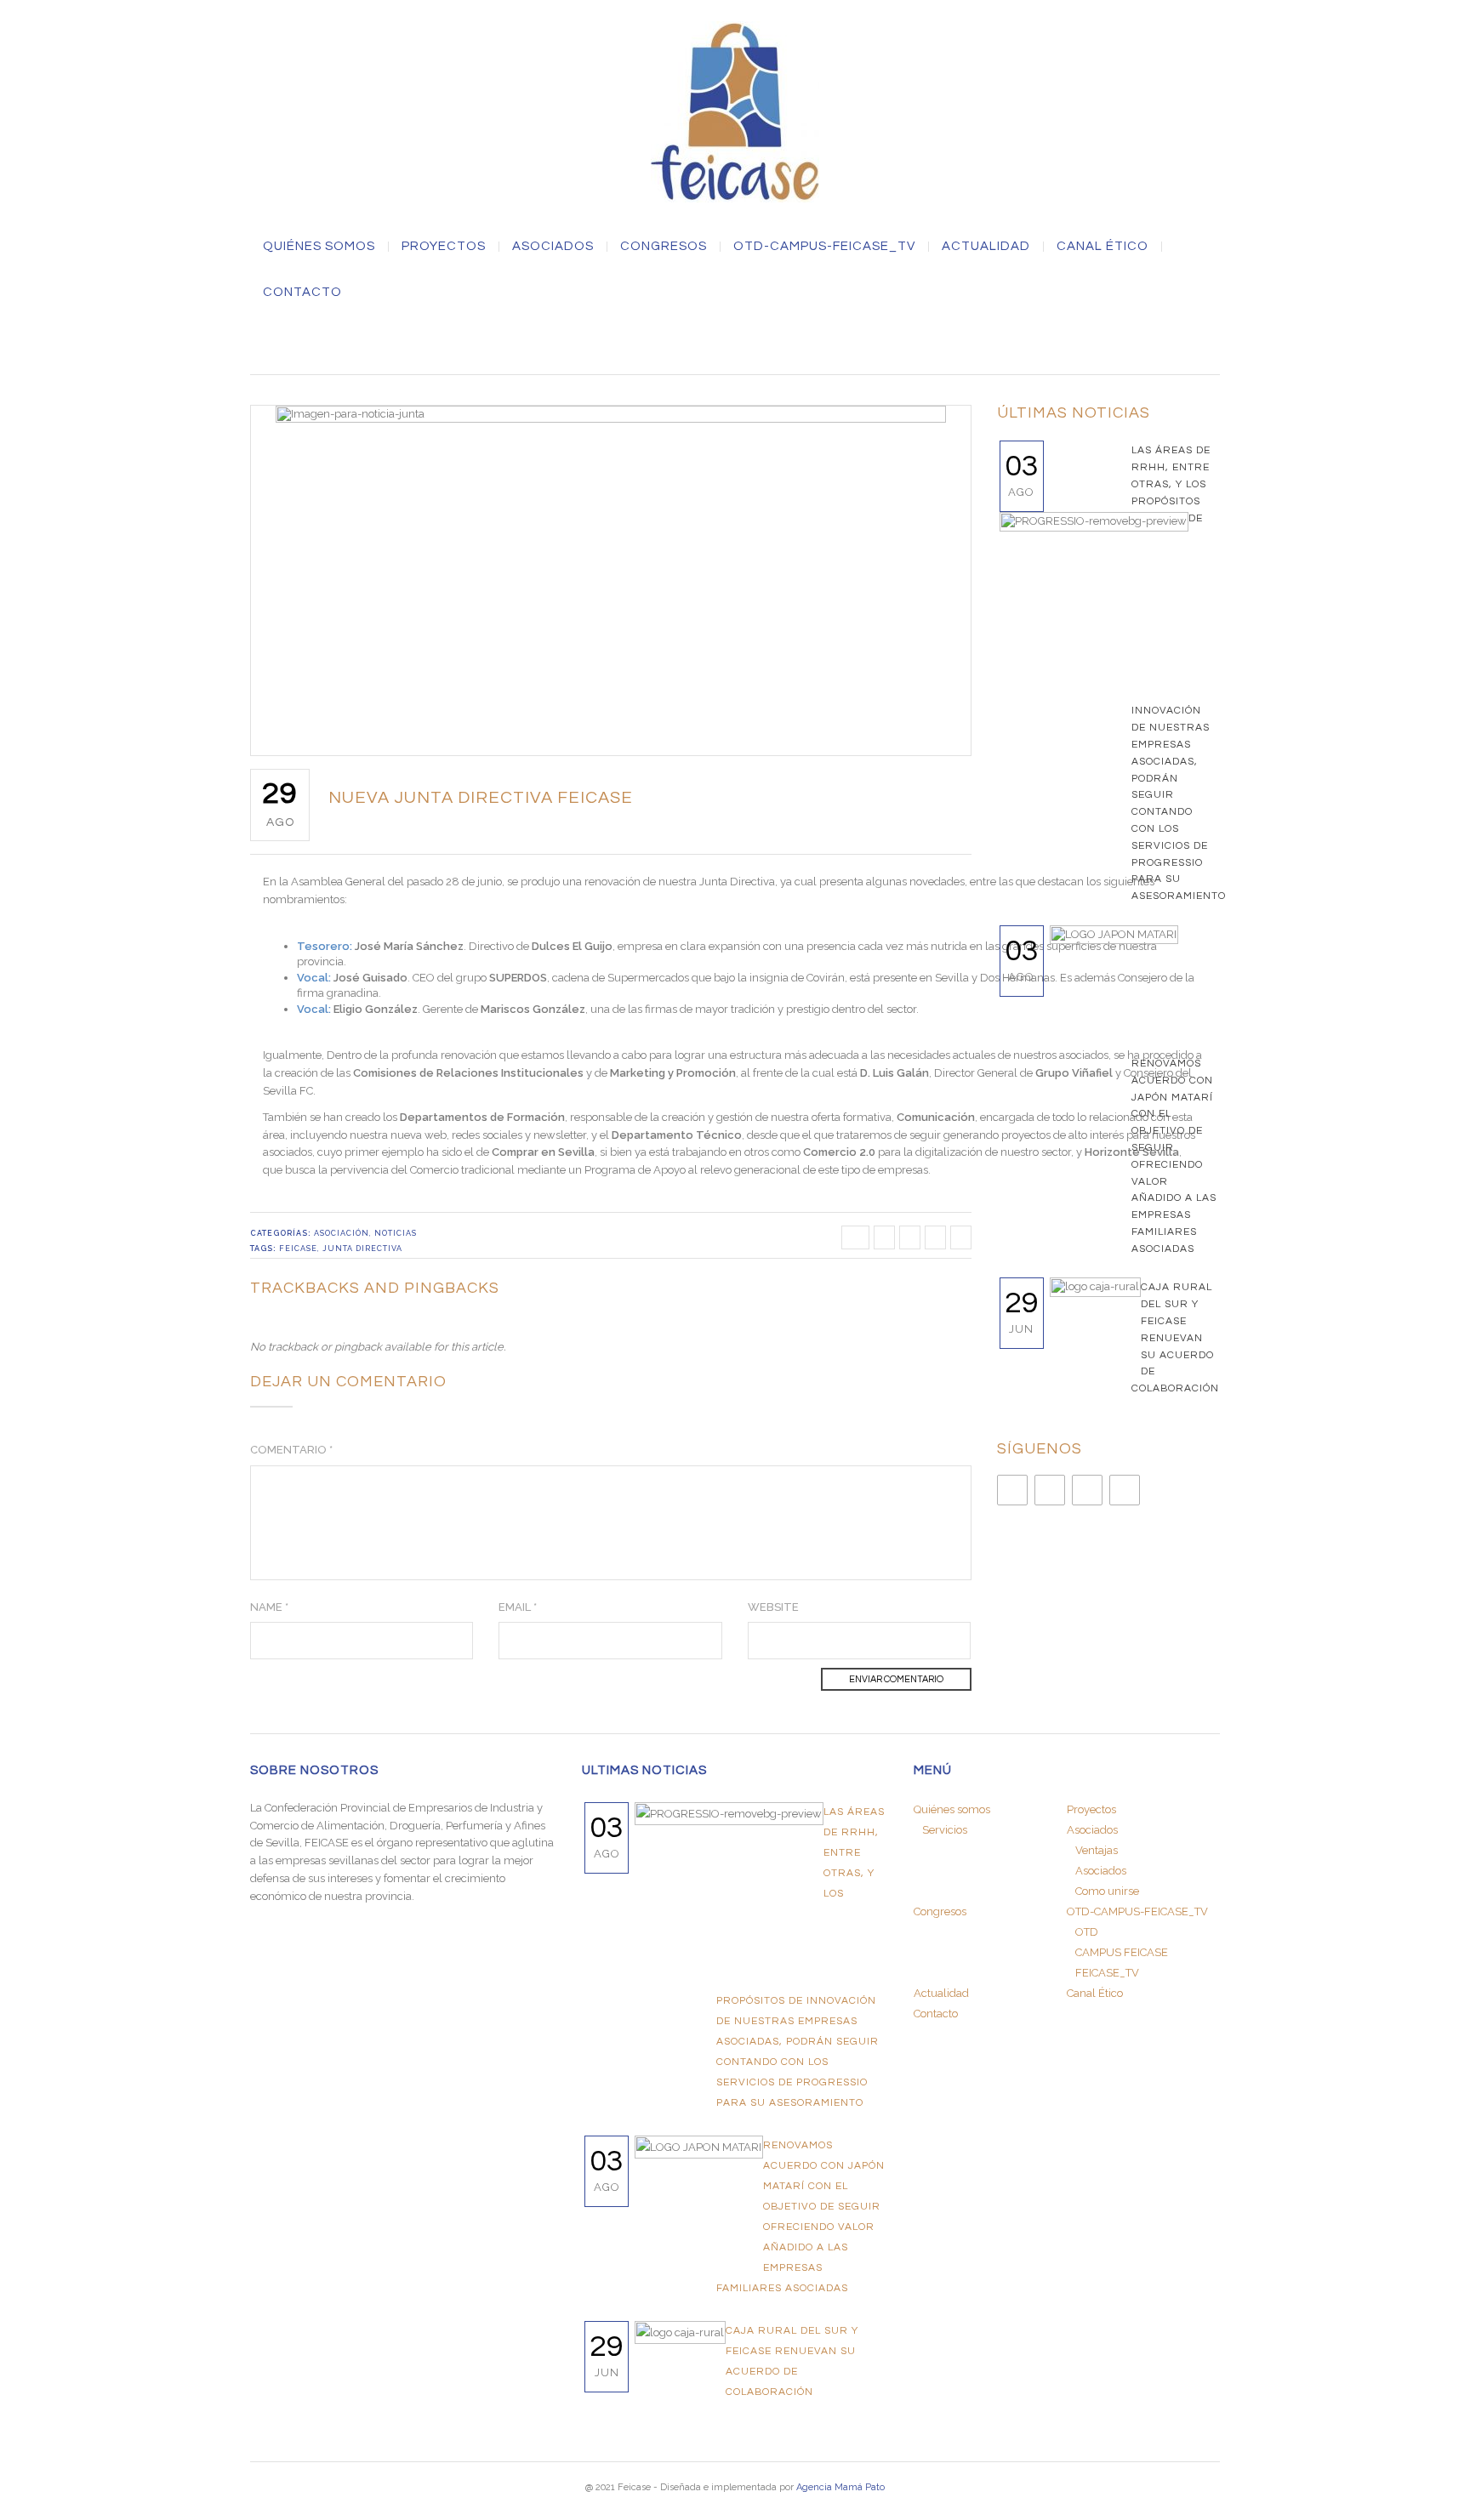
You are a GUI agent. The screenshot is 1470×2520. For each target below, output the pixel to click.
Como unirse (1107, 1891)
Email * (518, 1607)
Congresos (664, 247)
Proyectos (444, 247)
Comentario (291, 1450)
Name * (269, 1607)
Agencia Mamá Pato (840, 2487)
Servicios (945, 1830)
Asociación (342, 1233)
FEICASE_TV (1107, 1973)
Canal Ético (1102, 247)
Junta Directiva (362, 1249)
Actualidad (986, 247)
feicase (298, 1249)
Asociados (1101, 1871)
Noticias (396, 1233)
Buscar (735, 342)
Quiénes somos (319, 247)
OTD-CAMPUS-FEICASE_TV (824, 247)
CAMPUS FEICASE (1122, 1952)
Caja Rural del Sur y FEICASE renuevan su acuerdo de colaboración (1175, 1338)
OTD (1087, 1932)
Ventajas (1097, 1850)
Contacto (302, 293)
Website (773, 1607)
